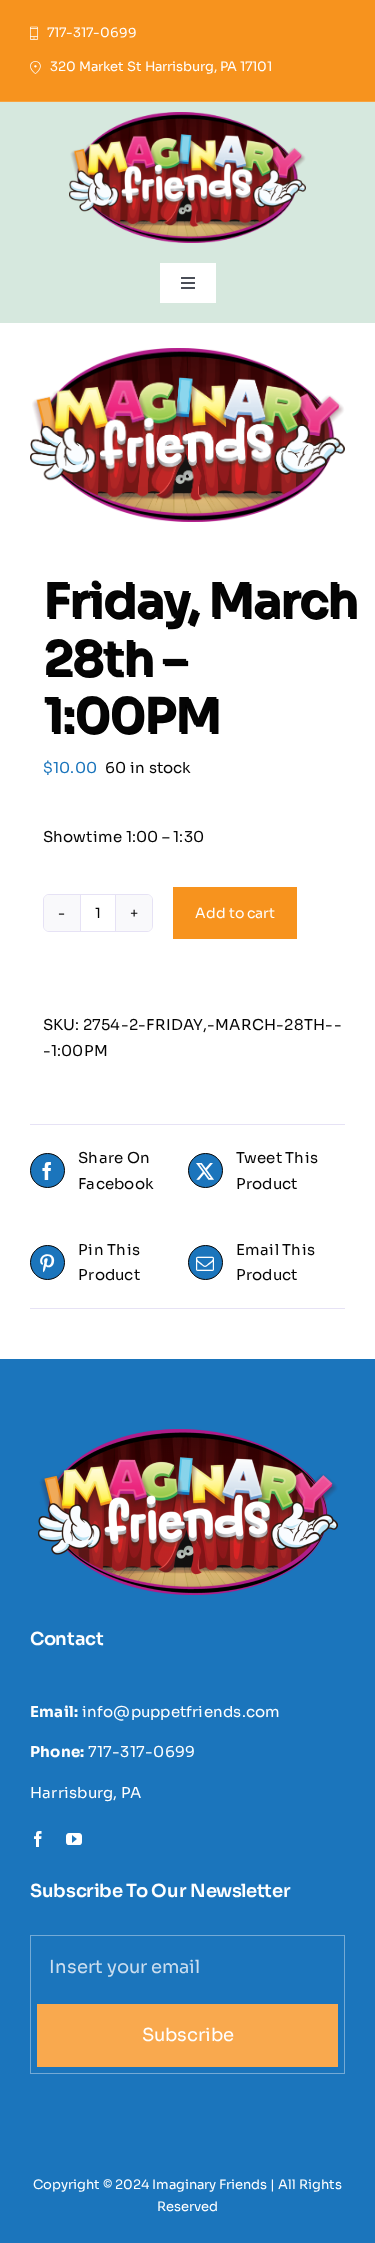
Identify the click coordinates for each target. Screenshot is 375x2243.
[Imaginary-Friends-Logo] (187, 119)
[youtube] (74, 1839)
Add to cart (235, 913)
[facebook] (38, 1839)
